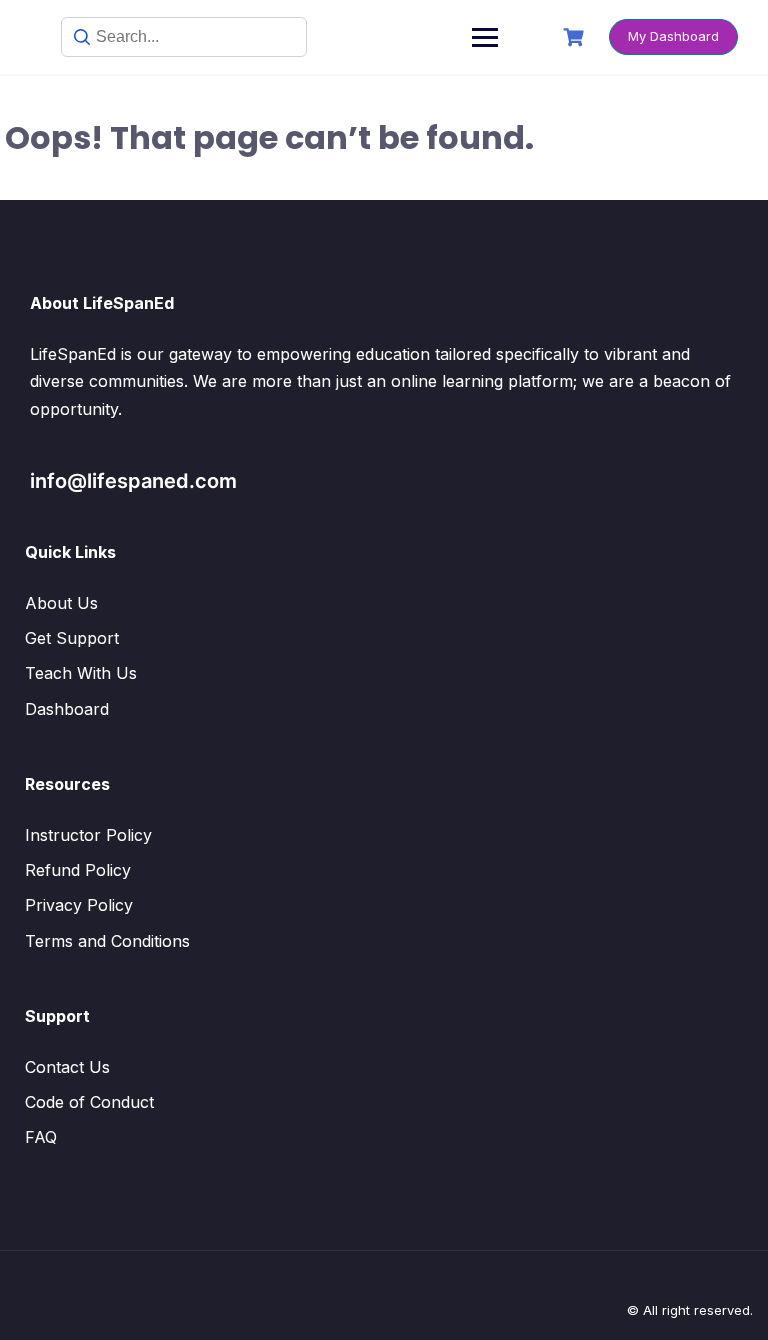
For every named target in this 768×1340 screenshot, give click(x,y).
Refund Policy (78, 870)
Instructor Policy (88, 835)
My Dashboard (673, 36)
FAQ (41, 1137)
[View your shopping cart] (576, 37)
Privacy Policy (79, 905)
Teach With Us (81, 673)
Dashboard (67, 709)
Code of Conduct (89, 1102)
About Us (61, 603)
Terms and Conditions (107, 941)
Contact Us (67, 1067)
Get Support (72, 638)
